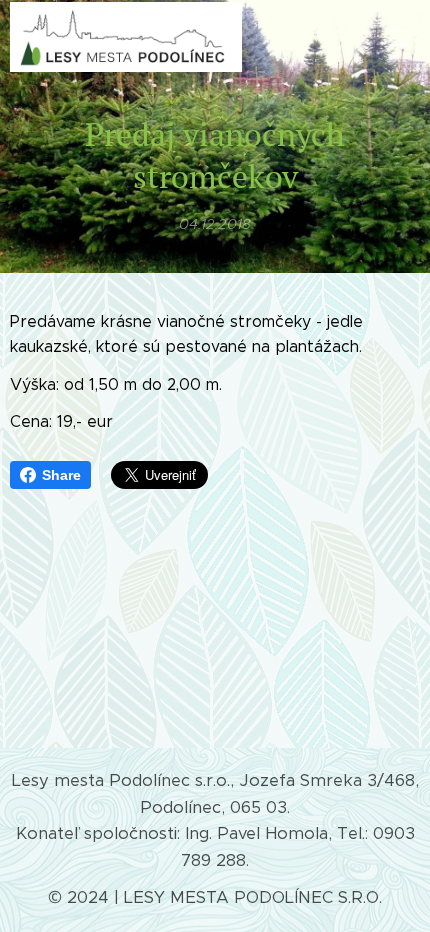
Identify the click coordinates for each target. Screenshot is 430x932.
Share (61, 475)
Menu (400, 37)
